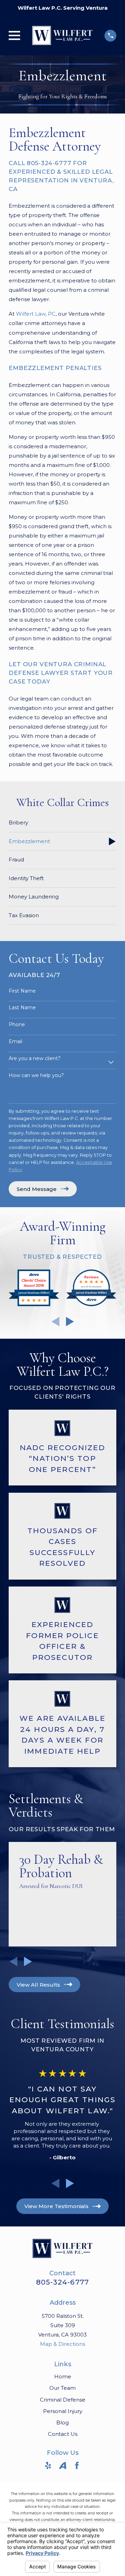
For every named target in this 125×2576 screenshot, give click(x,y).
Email (15, 1042)
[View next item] (70, 1322)
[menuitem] (62, 823)
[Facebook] (77, 2465)
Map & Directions (62, 2344)
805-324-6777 (62, 2282)
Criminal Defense (63, 2400)
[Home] (62, 35)
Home (63, 2376)
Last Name (22, 1008)
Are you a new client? (35, 1059)
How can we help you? (36, 1075)
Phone (17, 1025)
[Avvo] (63, 2465)
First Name (22, 991)
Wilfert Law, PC (36, 314)
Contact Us (63, 2434)
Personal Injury (63, 2411)
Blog (62, 2423)
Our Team (62, 2388)
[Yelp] (48, 2465)
